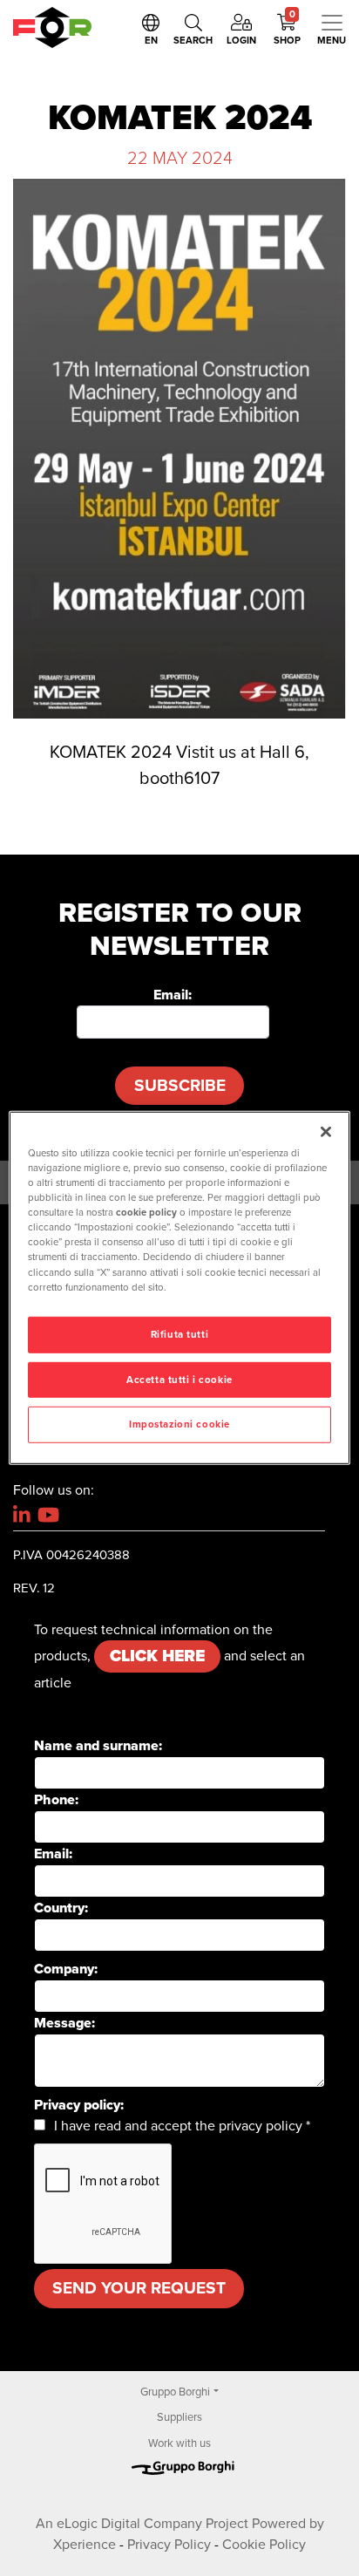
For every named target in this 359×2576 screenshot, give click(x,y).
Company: (66, 1969)
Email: (173, 995)
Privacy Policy (169, 2545)
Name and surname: (98, 1746)
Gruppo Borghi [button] (175, 2392)
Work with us (179, 2443)
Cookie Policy (264, 2545)
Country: (61, 1908)
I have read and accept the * (182, 2126)
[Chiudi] (326, 1132)
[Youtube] (48, 1515)
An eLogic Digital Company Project (142, 2524)
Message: (64, 2023)
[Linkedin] (22, 1515)
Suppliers (179, 2417)
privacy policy (261, 2126)
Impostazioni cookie (179, 1424)
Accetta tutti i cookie (179, 1379)
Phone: (56, 1800)
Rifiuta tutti (179, 1334)
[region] (179, 1288)
